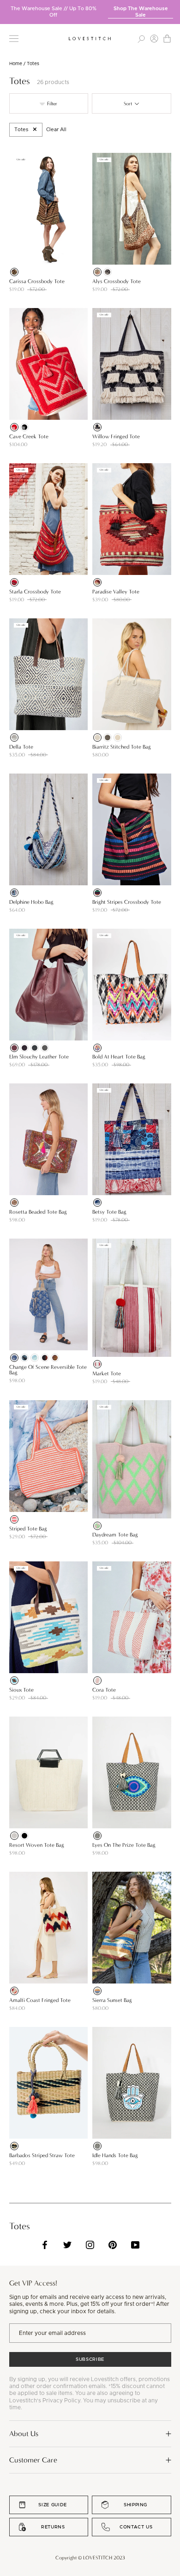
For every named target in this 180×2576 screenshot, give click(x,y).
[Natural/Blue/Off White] (14, 1358)
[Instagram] (90, 2245)
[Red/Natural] (97, 1364)
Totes (21, 130)
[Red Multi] (14, 582)
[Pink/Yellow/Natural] (14, 1203)
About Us (24, 2434)
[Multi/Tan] (14, 272)
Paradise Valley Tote (116, 592)
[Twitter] (67, 2245)
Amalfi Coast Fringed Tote (40, 2000)
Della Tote (21, 747)
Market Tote (107, 1373)
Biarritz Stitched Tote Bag (122, 747)
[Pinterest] (113, 2245)
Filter (51, 104)
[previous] (7, 9)
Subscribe (90, 2359)
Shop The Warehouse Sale (141, 12)
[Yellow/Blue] (14, 1681)
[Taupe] (45, 1048)
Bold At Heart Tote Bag (119, 1057)
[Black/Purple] (97, 1836)
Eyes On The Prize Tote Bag (124, 1845)
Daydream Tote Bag (115, 1535)
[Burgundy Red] (14, 1048)
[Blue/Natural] (97, 738)
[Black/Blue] (97, 2146)
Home (16, 64)
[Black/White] (24, 427)
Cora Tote (104, 1690)
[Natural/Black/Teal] (24, 1358)
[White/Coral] (97, 1681)
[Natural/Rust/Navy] (45, 1358)
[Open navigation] (14, 39)
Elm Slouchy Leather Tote (39, 1057)
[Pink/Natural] (14, 1519)
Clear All (56, 130)
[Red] (14, 427)
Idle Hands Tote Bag (115, 2155)
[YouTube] (135, 2245)
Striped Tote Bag (28, 1529)
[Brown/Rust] (97, 272)
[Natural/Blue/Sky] (35, 1358)
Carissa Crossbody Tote (37, 281)
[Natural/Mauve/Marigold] (55, 1358)
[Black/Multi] (97, 893)
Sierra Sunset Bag (112, 2000)
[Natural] (14, 738)
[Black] (24, 1836)
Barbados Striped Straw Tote (42, 2155)
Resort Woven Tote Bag (37, 1845)
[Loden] (35, 1048)
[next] (173, 9)
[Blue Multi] (14, 893)
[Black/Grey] (108, 272)
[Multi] (14, 1991)
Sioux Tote (21, 1690)
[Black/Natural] (108, 738)
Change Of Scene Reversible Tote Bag (48, 1370)
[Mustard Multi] (97, 1991)
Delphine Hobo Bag (31, 902)
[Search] (141, 39)
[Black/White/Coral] (97, 1048)
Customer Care (33, 2460)
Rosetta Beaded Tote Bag (38, 1212)
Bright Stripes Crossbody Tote (127, 902)
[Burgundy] (97, 582)
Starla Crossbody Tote (35, 592)
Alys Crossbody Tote (117, 281)
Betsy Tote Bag (109, 1212)
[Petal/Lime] (97, 1526)
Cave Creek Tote (29, 436)
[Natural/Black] (97, 427)
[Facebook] (45, 2245)
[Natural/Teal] (14, 2146)
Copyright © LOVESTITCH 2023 (90, 2558)
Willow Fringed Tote (116, 436)
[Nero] (24, 1048)
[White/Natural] (118, 738)
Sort (129, 104)
